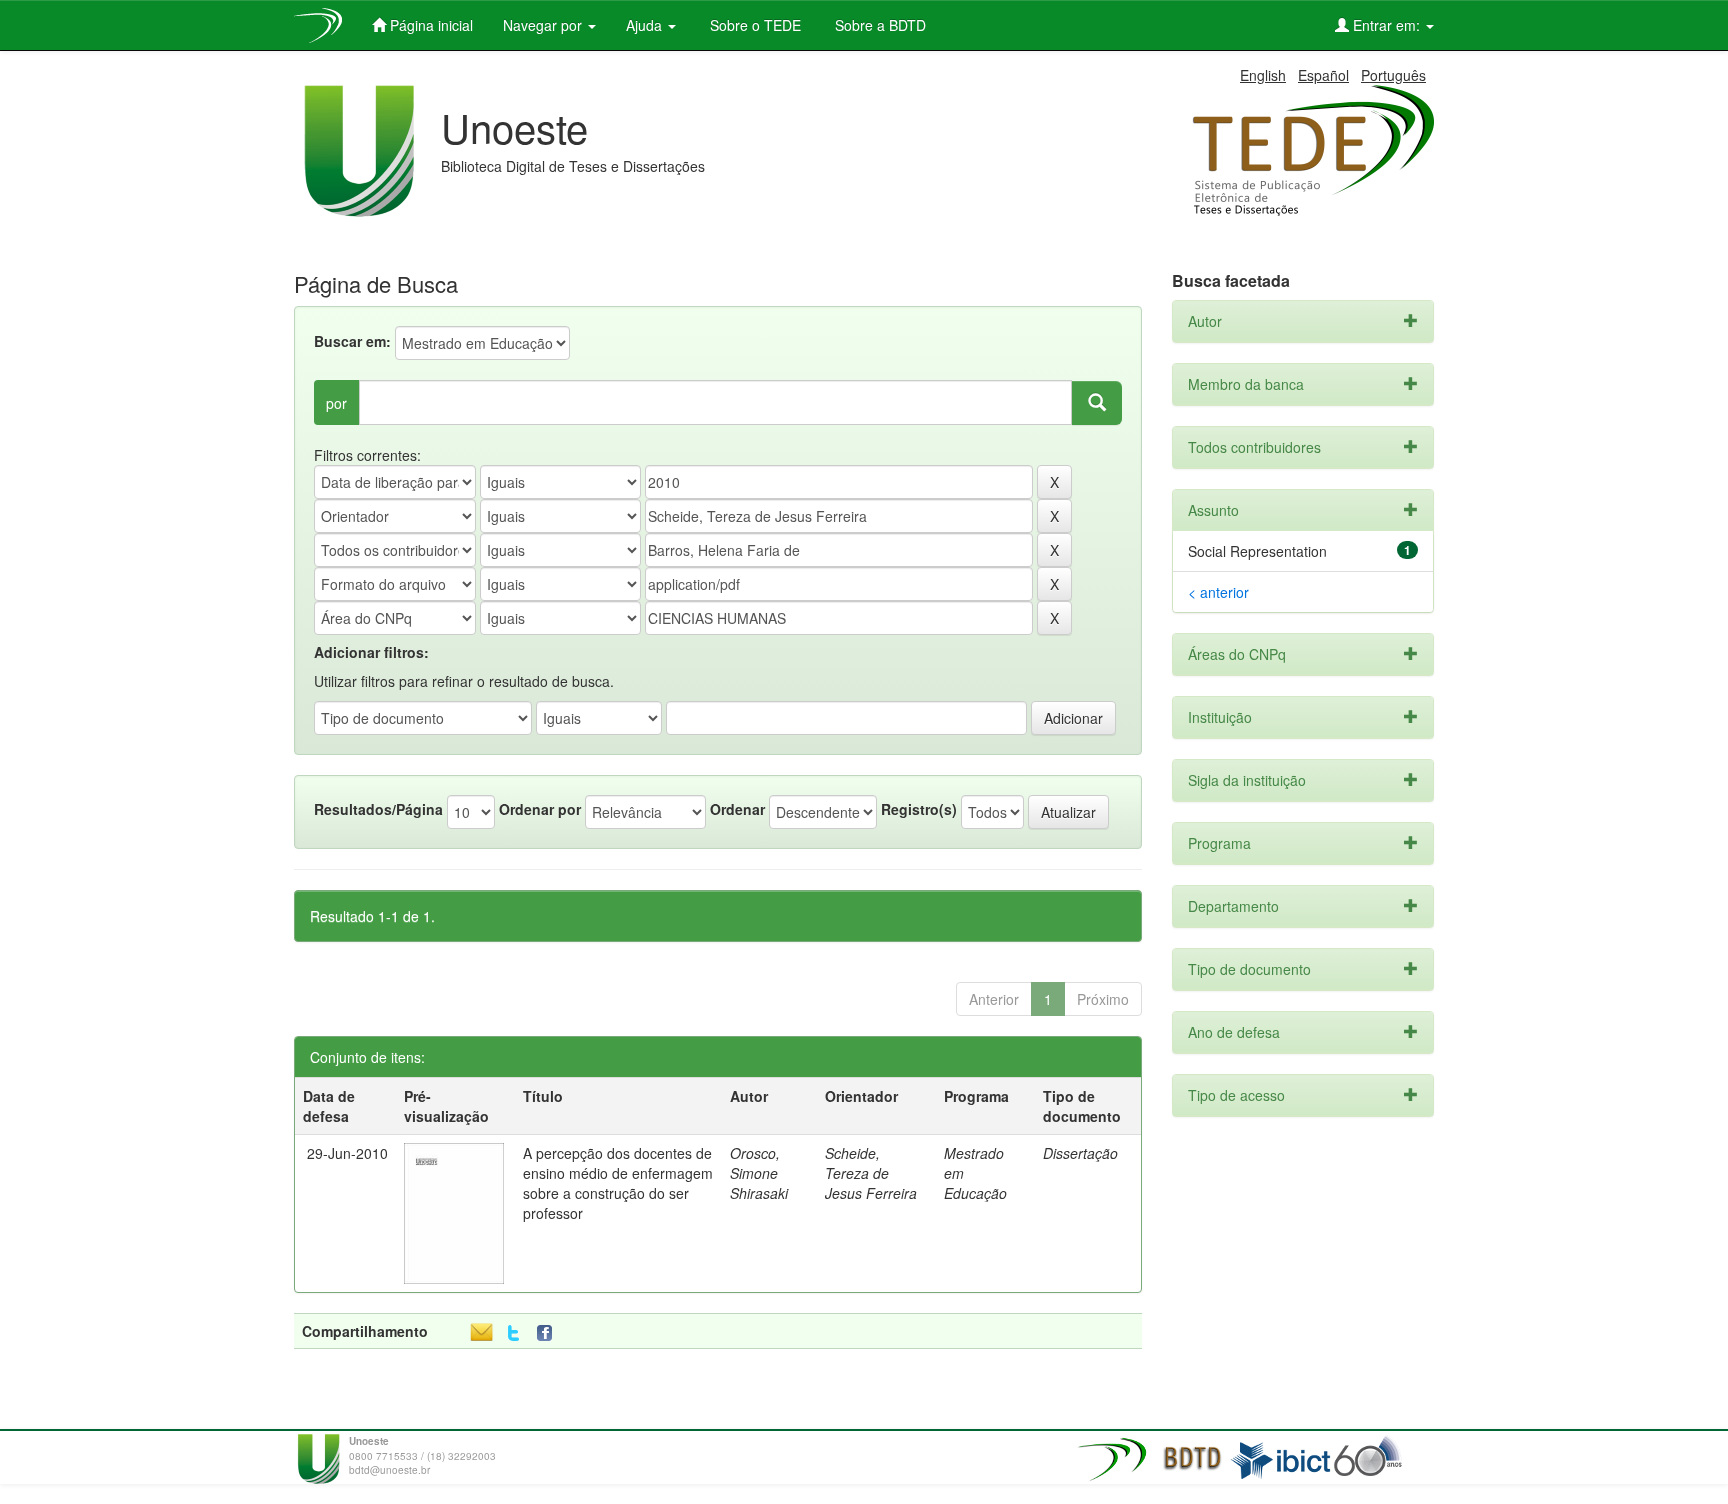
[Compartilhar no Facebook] (549, 1333)
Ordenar (737, 809)
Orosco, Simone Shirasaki (759, 1173)
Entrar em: (1386, 25)
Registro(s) (919, 809)
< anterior (1218, 592)
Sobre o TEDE (753, 25)
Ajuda (646, 25)
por (336, 403)
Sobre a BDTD (878, 25)
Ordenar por (540, 809)
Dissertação (1080, 1153)
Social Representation (1257, 551)
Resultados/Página (378, 809)
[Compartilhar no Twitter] (513, 1333)
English (1263, 75)
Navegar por (544, 25)
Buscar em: (352, 341)
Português (1393, 75)
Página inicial (429, 25)
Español (1323, 75)
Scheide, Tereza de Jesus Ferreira (871, 1173)
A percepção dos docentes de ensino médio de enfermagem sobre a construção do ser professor (618, 1183)
